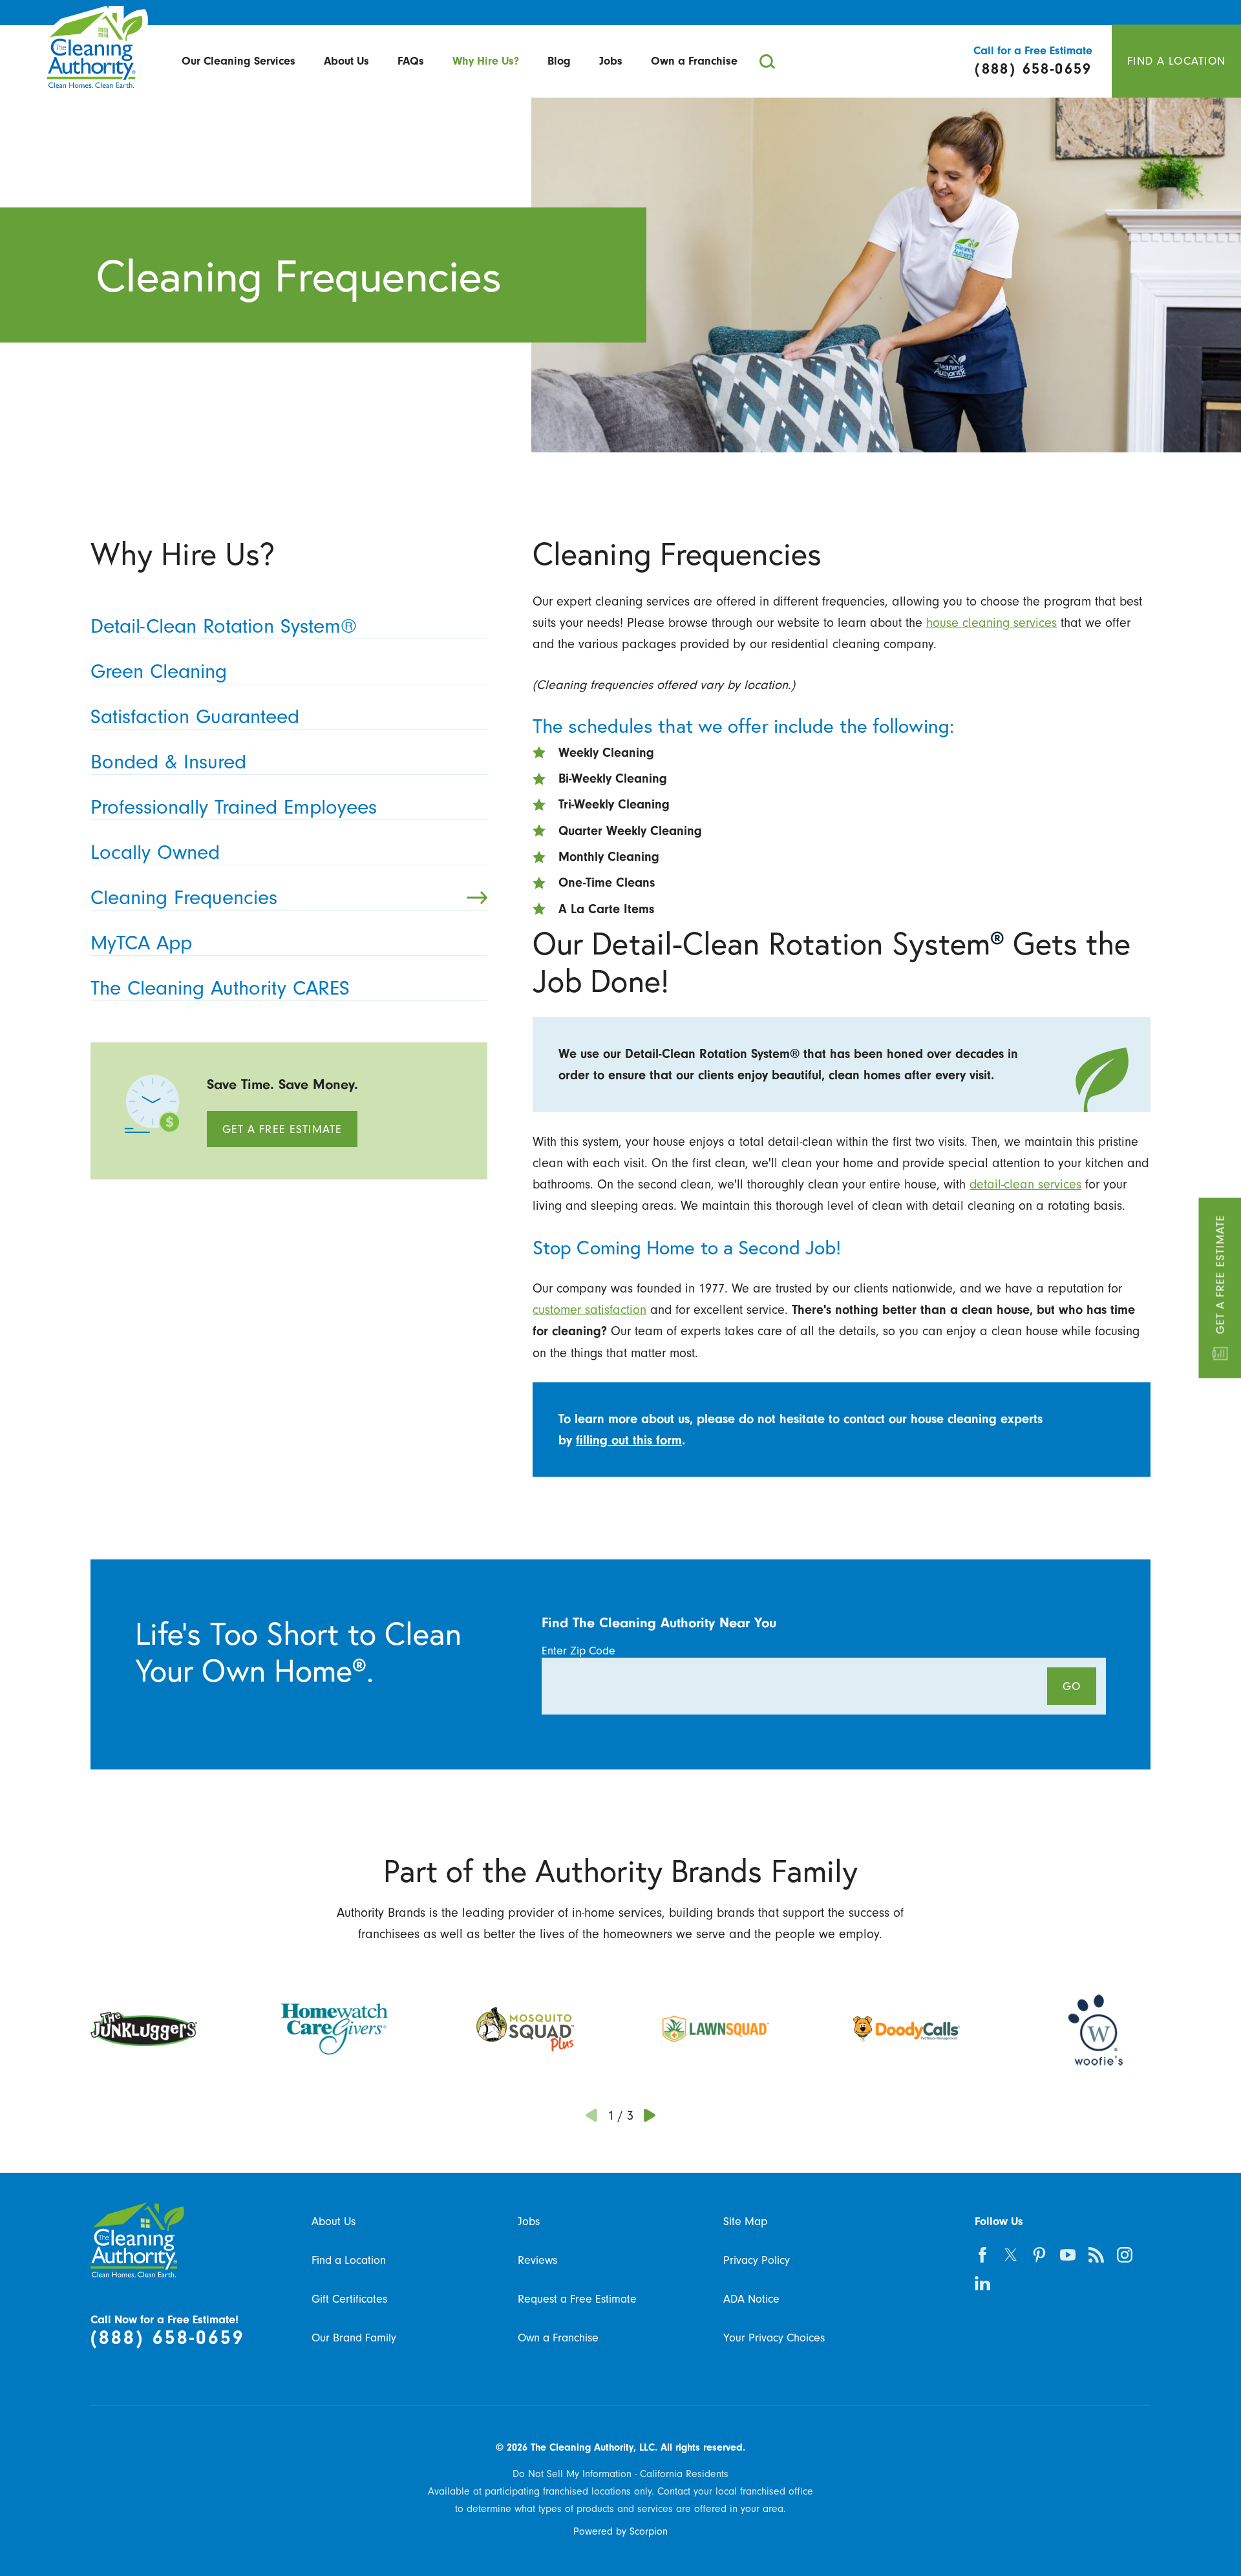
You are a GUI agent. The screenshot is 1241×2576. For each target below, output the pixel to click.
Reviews (537, 2260)
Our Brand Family (354, 2338)
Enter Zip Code (578, 1651)
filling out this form (629, 1440)
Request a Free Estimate (577, 2299)
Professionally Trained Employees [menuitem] (234, 807)
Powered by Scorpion (620, 2531)
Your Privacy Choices (774, 2338)
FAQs (411, 61)
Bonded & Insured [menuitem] (168, 762)
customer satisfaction (589, 1310)
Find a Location (349, 2260)
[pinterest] (1039, 2255)
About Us (346, 61)
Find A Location (1176, 61)
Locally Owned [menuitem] (155, 852)
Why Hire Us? (486, 61)
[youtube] (1068, 2255)
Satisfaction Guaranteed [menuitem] (195, 716)
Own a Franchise (694, 61)
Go (1072, 1686)
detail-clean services (1025, 1184)
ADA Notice (751, 2299)
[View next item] (650, 2116)
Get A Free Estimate (1220, 1274)
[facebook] (982, 2255)
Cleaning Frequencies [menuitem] (184, 897)
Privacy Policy (757, 2260)
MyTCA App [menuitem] (141, 943)
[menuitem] (239, 62)
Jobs (611, 61)
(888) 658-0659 (168, 2338)
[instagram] (1125, 2255)
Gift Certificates (349, 2299)
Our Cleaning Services (239, 61)
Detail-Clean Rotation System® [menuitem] (224, 626)
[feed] (1096, 2255)
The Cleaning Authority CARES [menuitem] (220, 988)
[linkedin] (982, 2283)
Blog (559, 61)
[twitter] (1011, 2255)
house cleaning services (992, 623)
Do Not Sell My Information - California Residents (620, 2474)
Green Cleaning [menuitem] (159, 671)
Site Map (745, 2221)
